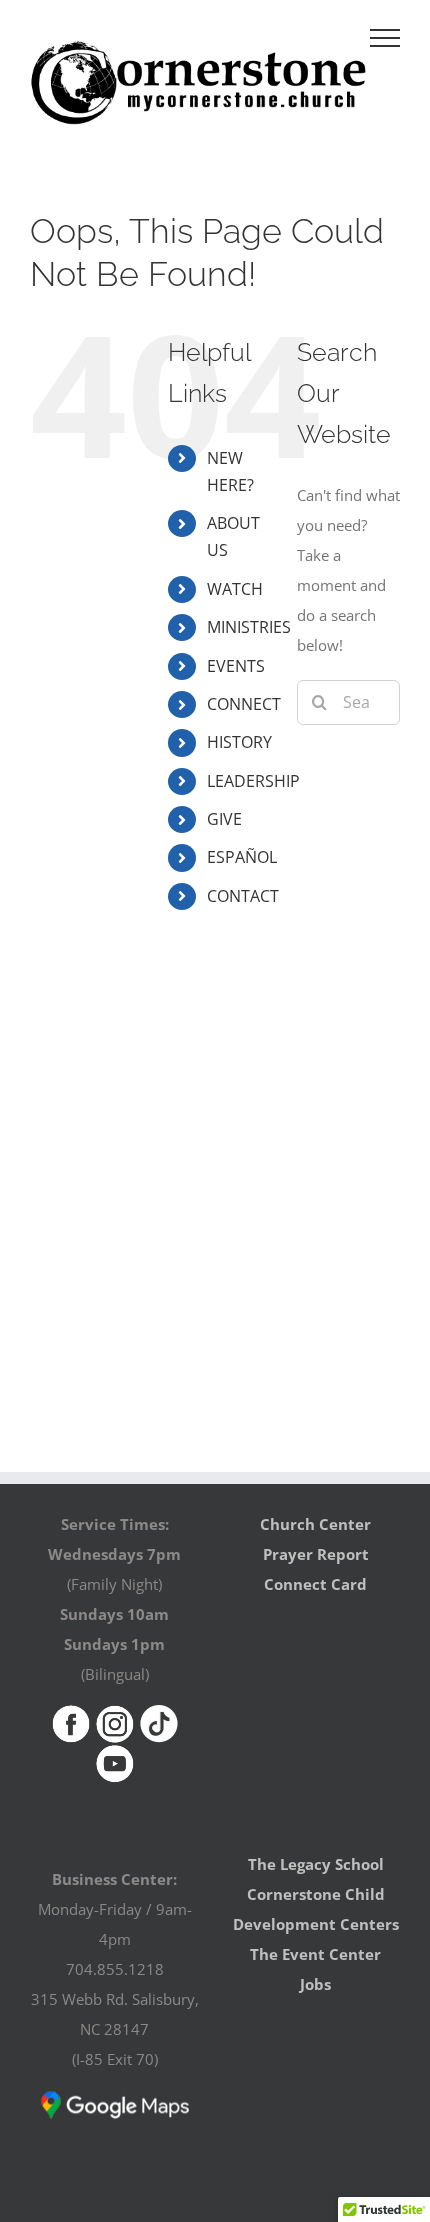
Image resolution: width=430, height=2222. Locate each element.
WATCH (235, 589)
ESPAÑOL (242, 857)
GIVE (224, 819)
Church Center (315, 1524)
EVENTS (236, 666)
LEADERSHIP (253, 781)
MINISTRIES (249, 627)
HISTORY (239, 742)
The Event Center (315, 1954)
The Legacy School (316, 1864)
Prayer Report (316, 1554)
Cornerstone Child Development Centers (316, 1909)
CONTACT (243, 896)
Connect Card (315, 1584)
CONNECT (244, 704)
